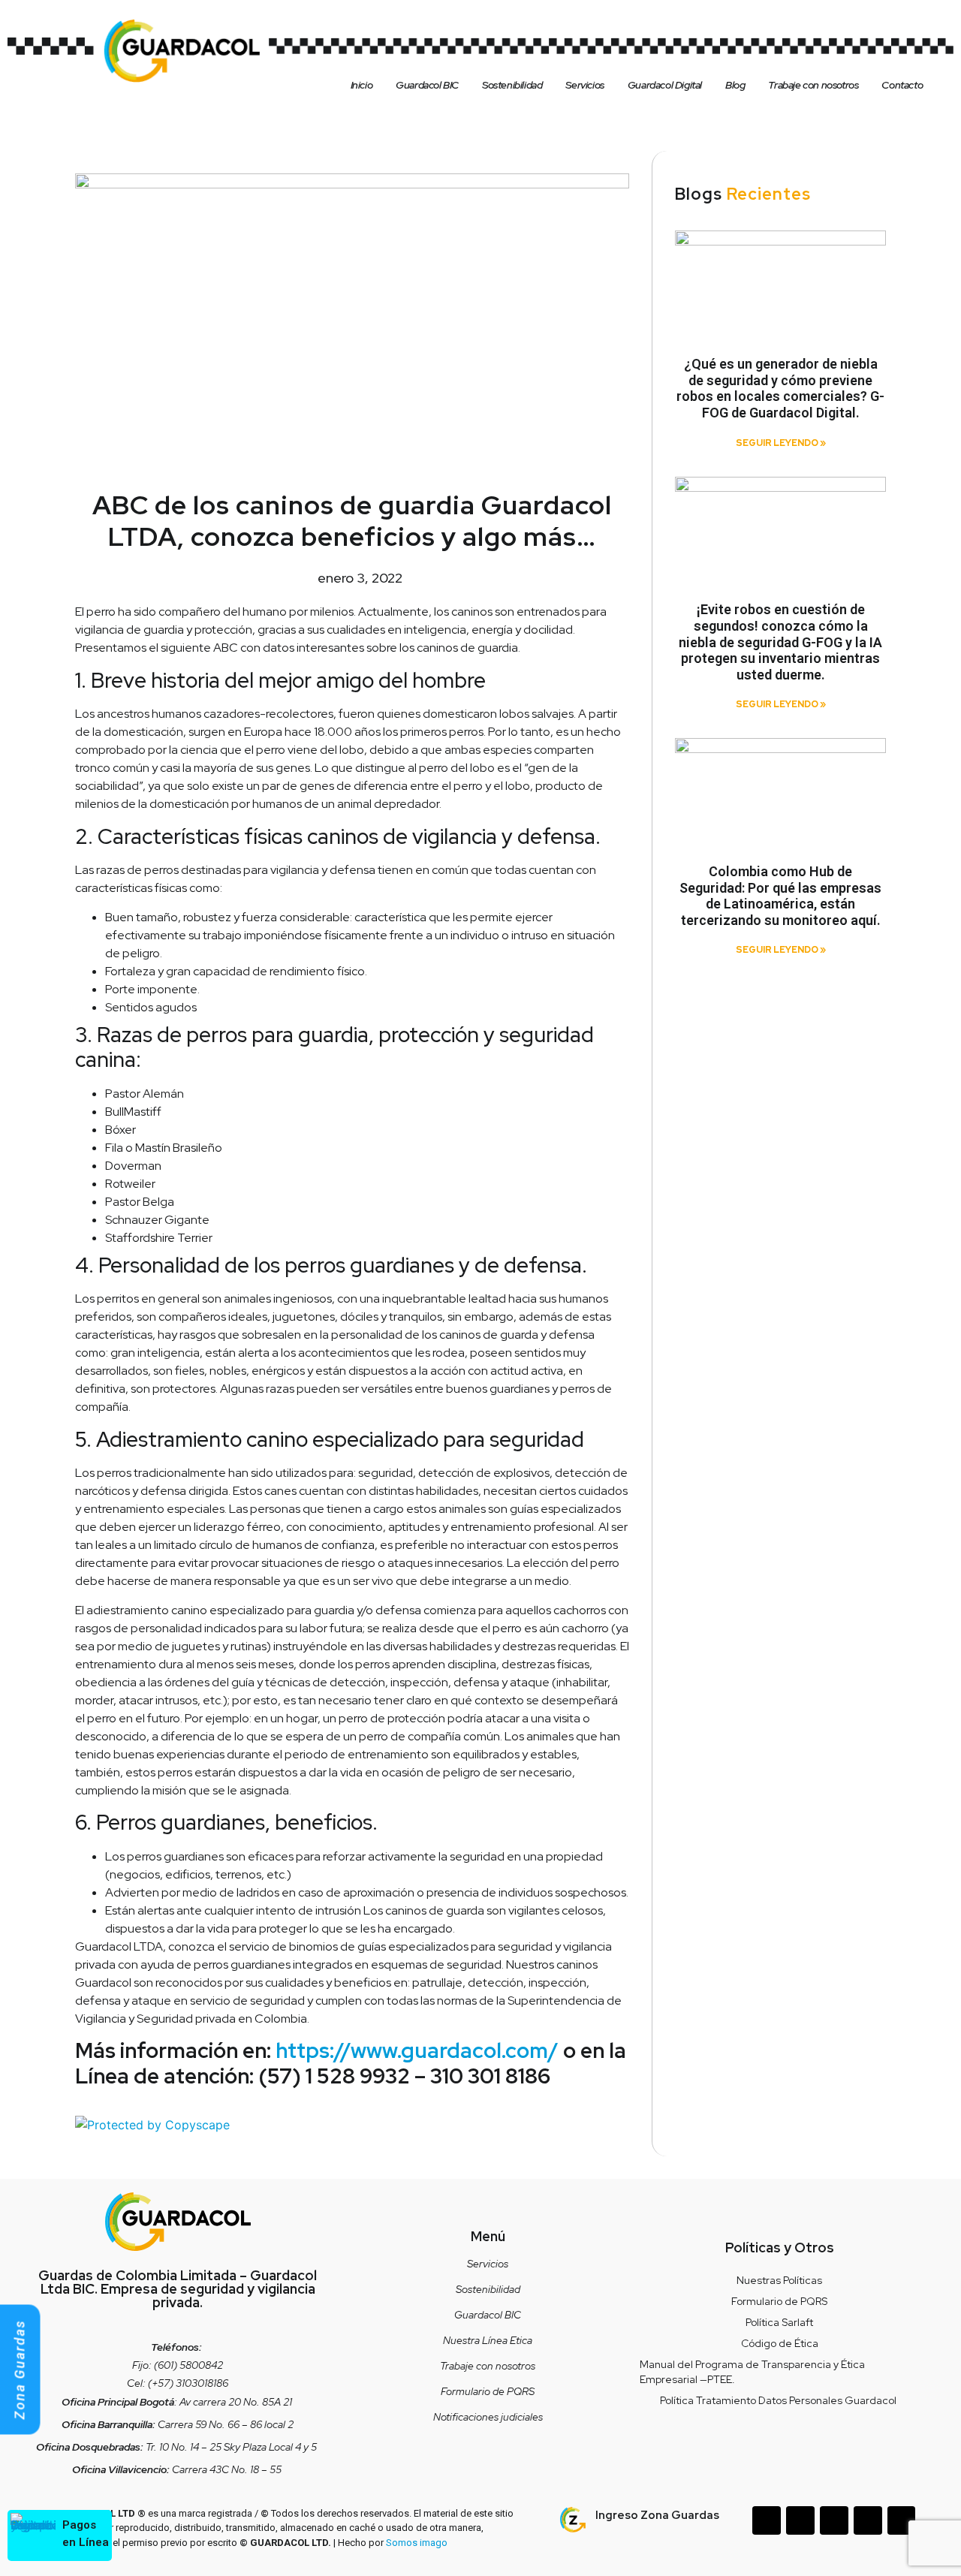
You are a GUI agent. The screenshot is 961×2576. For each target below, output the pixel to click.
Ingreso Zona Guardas (657, 2515)
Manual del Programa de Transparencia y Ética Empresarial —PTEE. (752, 2372)
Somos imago (417, 2543)
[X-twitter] (868, 2520)
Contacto (902, 85)
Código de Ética (780, 2343)
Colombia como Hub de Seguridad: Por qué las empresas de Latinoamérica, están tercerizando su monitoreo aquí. (780, 896)
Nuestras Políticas (779, 2280)
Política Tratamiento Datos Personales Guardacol (779, 2400)
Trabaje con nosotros (813, 85)
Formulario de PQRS (488, 2391)
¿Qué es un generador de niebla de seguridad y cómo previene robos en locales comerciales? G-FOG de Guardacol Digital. (780, 388)
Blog (735, 85)
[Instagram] (834, 2520)
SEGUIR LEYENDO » (781, 443)
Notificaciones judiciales (488, 2417)
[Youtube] (902, 2520)
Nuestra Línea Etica (488, 2340)
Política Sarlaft (779, 2322)
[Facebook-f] (800, 2520)
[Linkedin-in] (767, 2520)
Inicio (362, 85)
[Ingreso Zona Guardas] (573, 2520)
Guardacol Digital (665, 85)
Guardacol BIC (427, 85)
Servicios (584, 85)
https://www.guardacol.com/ (417, 2050)
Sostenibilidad (512, 85)
